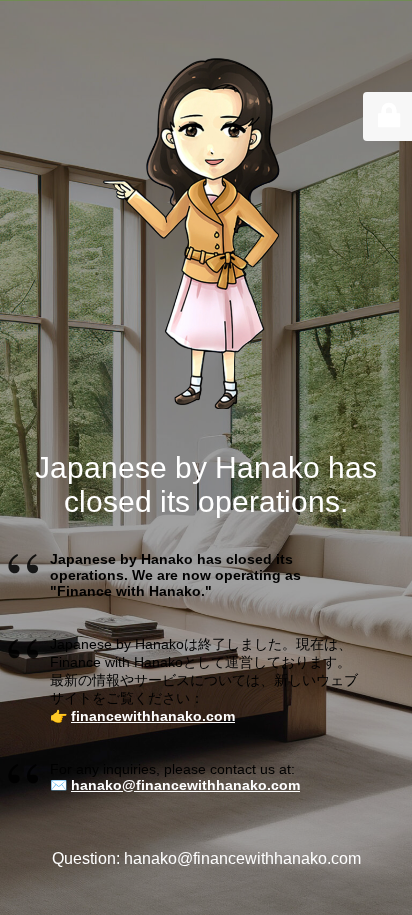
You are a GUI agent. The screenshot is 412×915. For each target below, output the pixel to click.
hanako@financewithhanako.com (185, 785)
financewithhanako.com (153, 716)
